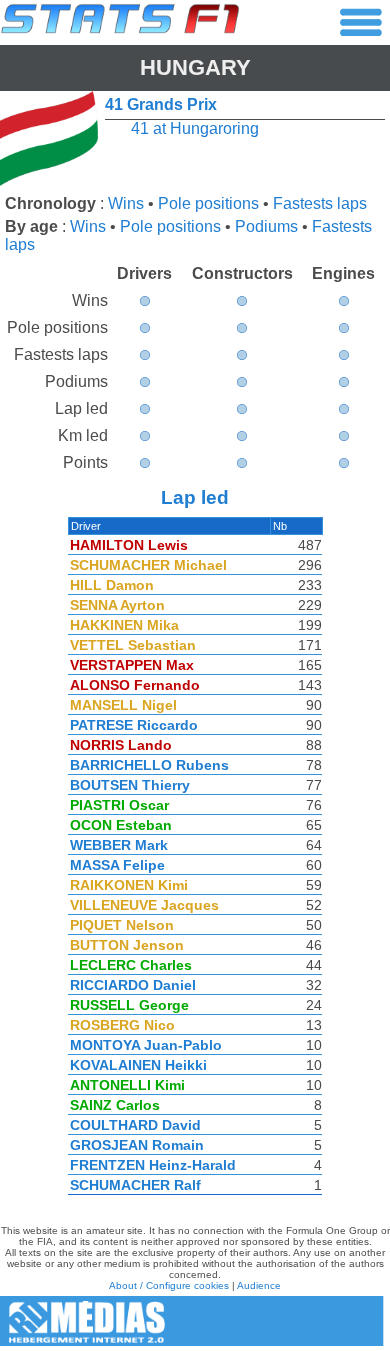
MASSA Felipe (117, 865)
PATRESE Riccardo (134, 725)
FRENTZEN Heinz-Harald (153, 1165)
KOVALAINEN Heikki (138, 1065)
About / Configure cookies (169, 1285)
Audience (259, 1285)
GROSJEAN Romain (137, 1145)
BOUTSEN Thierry (130, 785)
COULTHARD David (135, 1125)
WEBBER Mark (119, 845)
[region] (195, 861)
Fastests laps (320, 203)
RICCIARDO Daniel (133, 985)
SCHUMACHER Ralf (135, 1185)
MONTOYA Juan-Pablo (146, 1045)
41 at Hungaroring (195, 128)
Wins (126, 203)
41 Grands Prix (161, 104)
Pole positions (208, 203)
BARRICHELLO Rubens (149, 765)
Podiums (266, 226)
